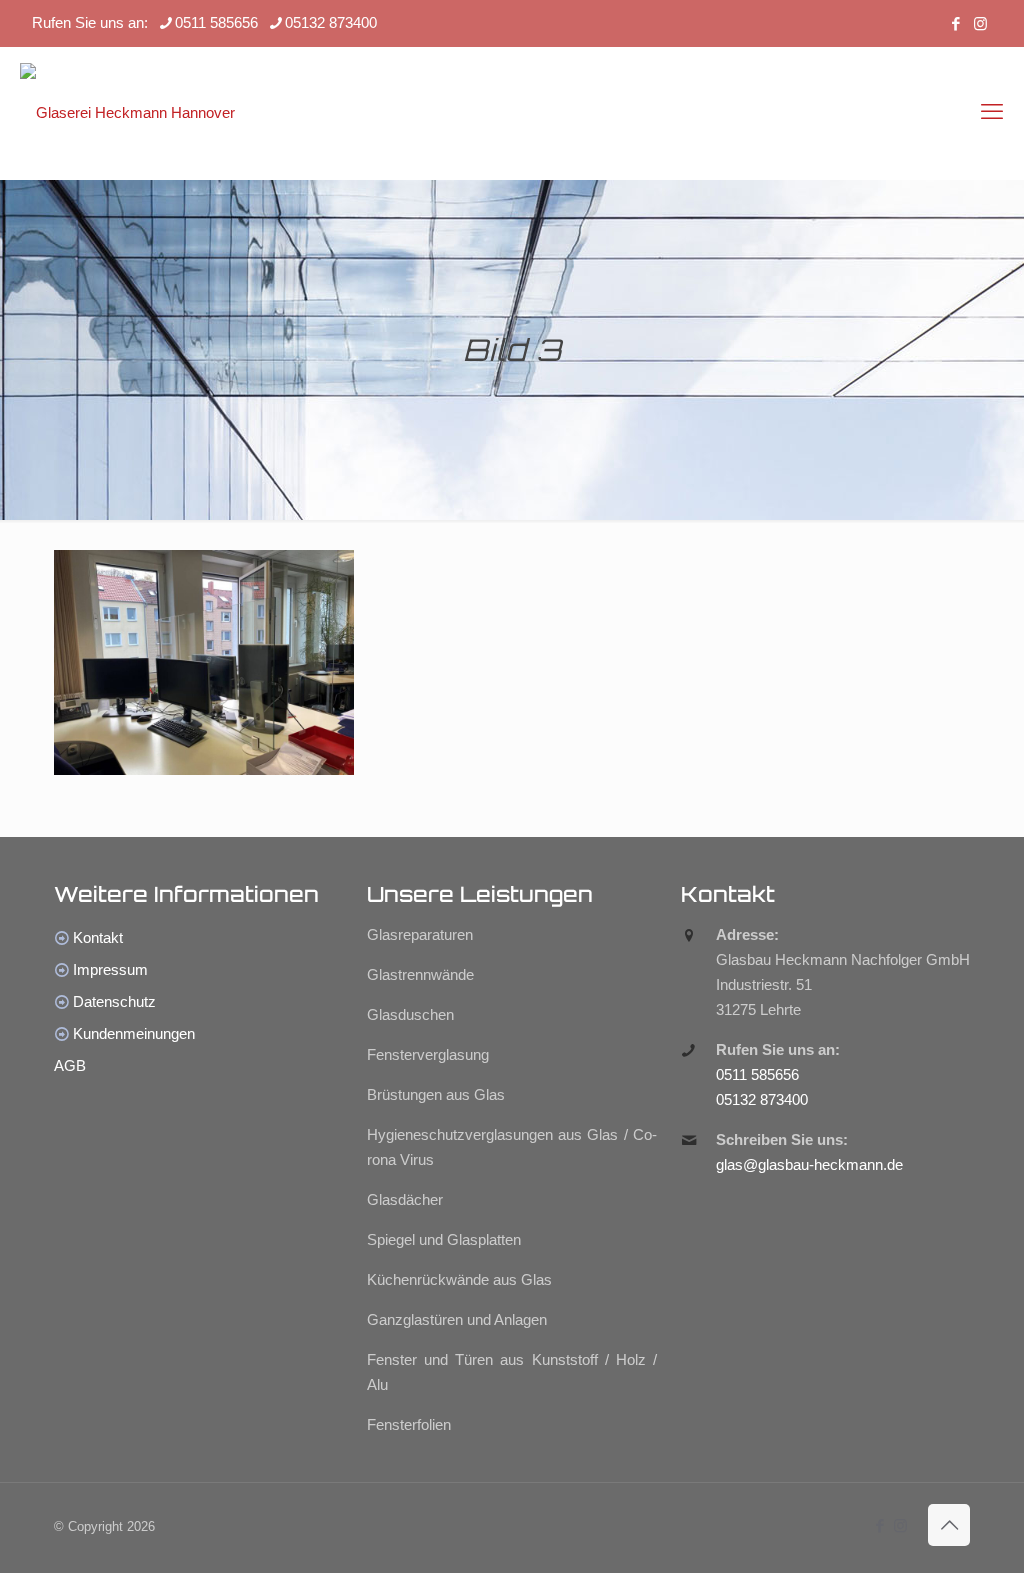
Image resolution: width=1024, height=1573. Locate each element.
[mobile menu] (992, 112)
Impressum (110, 969)
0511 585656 (216, 22)
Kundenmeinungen (134, 1033)
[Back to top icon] (949, 1525)
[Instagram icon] (980, 23)
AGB (70, 1065)
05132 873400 (331, 22)
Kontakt (98, 937)
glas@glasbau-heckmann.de (809, 1164)
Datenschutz (114, 1001)
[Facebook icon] (955, 23)
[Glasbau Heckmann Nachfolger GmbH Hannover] (127, 112)
